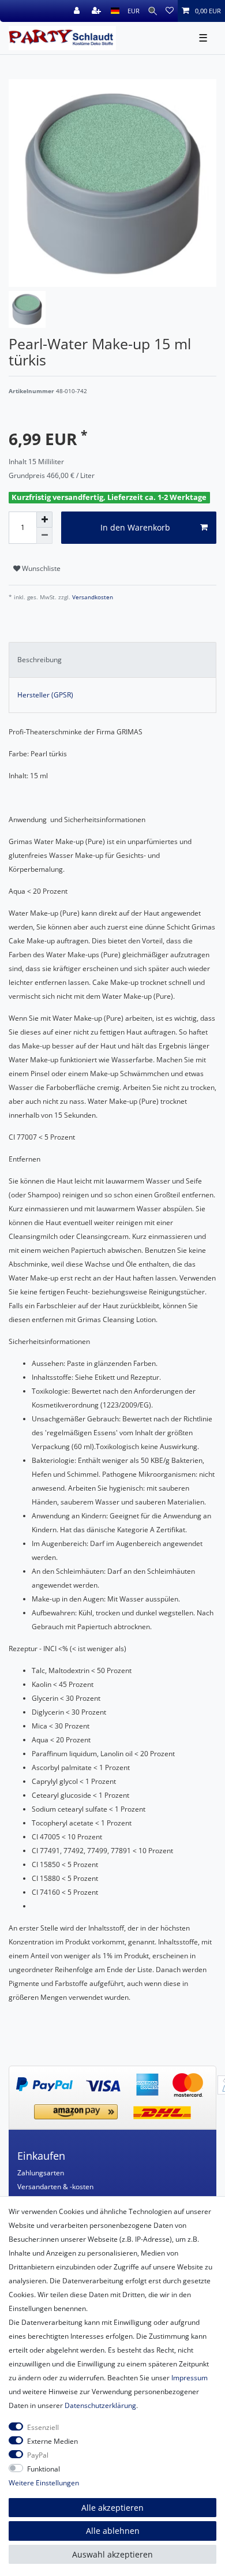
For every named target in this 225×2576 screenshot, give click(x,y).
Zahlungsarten (41, 2173)
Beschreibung (40, 660)
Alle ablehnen (113, 2531)
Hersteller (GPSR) (45, 695)
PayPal (38, 2455)
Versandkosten (92, 597)
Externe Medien (52, 2441)
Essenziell (43, 2427)
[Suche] (153, 11)
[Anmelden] (78, 11)
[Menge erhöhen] (44, 520)
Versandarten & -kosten (55, 2187)
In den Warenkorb (135, 527)
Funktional (44, 2469)
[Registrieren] (97, 11)
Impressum (190, 2378)
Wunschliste (40, 568)
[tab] (112, 660)
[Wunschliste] (170, 11)
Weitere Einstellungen (44, 2483)
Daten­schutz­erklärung (100, 2405)
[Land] (115, 11)
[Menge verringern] (44, 536)
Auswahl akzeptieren (112, 2554)
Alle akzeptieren (112, 2508)
